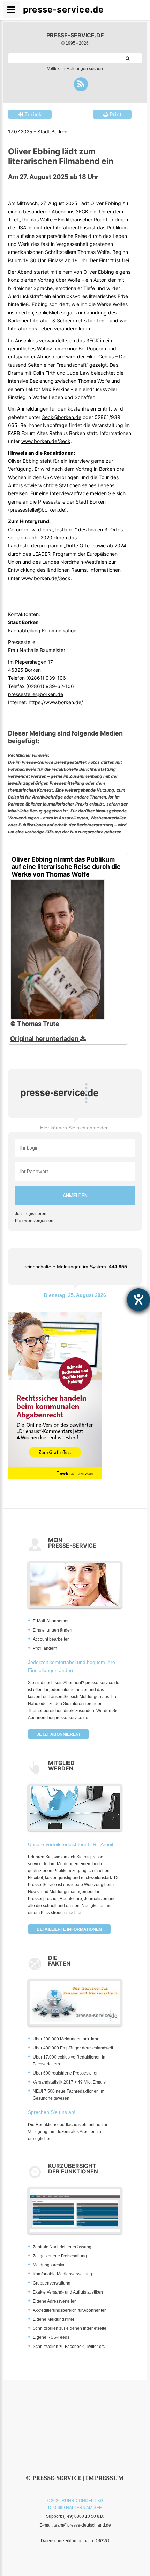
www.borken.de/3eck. (47, 578)
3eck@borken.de (62, 417)
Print (115, 114)
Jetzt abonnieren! (58, 1734)
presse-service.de (75, 35)
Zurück (32, 114)
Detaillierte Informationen (69, 1929)
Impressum (105, 2478)
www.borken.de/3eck (46, 441)
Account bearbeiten (51, 1639)
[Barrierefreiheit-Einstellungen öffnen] (138, 1300)
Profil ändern (45, 1648)
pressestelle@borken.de (37, 510)
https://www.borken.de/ (56, 702)
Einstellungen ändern (53, 1630)
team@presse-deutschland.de (82, 2525)
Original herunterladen (45, 1039)
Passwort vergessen (34, 1221)
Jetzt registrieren (31, 1214)
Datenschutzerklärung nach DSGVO (75, 2541)
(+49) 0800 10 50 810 (84, 2516)
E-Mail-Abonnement (52, 1621)
